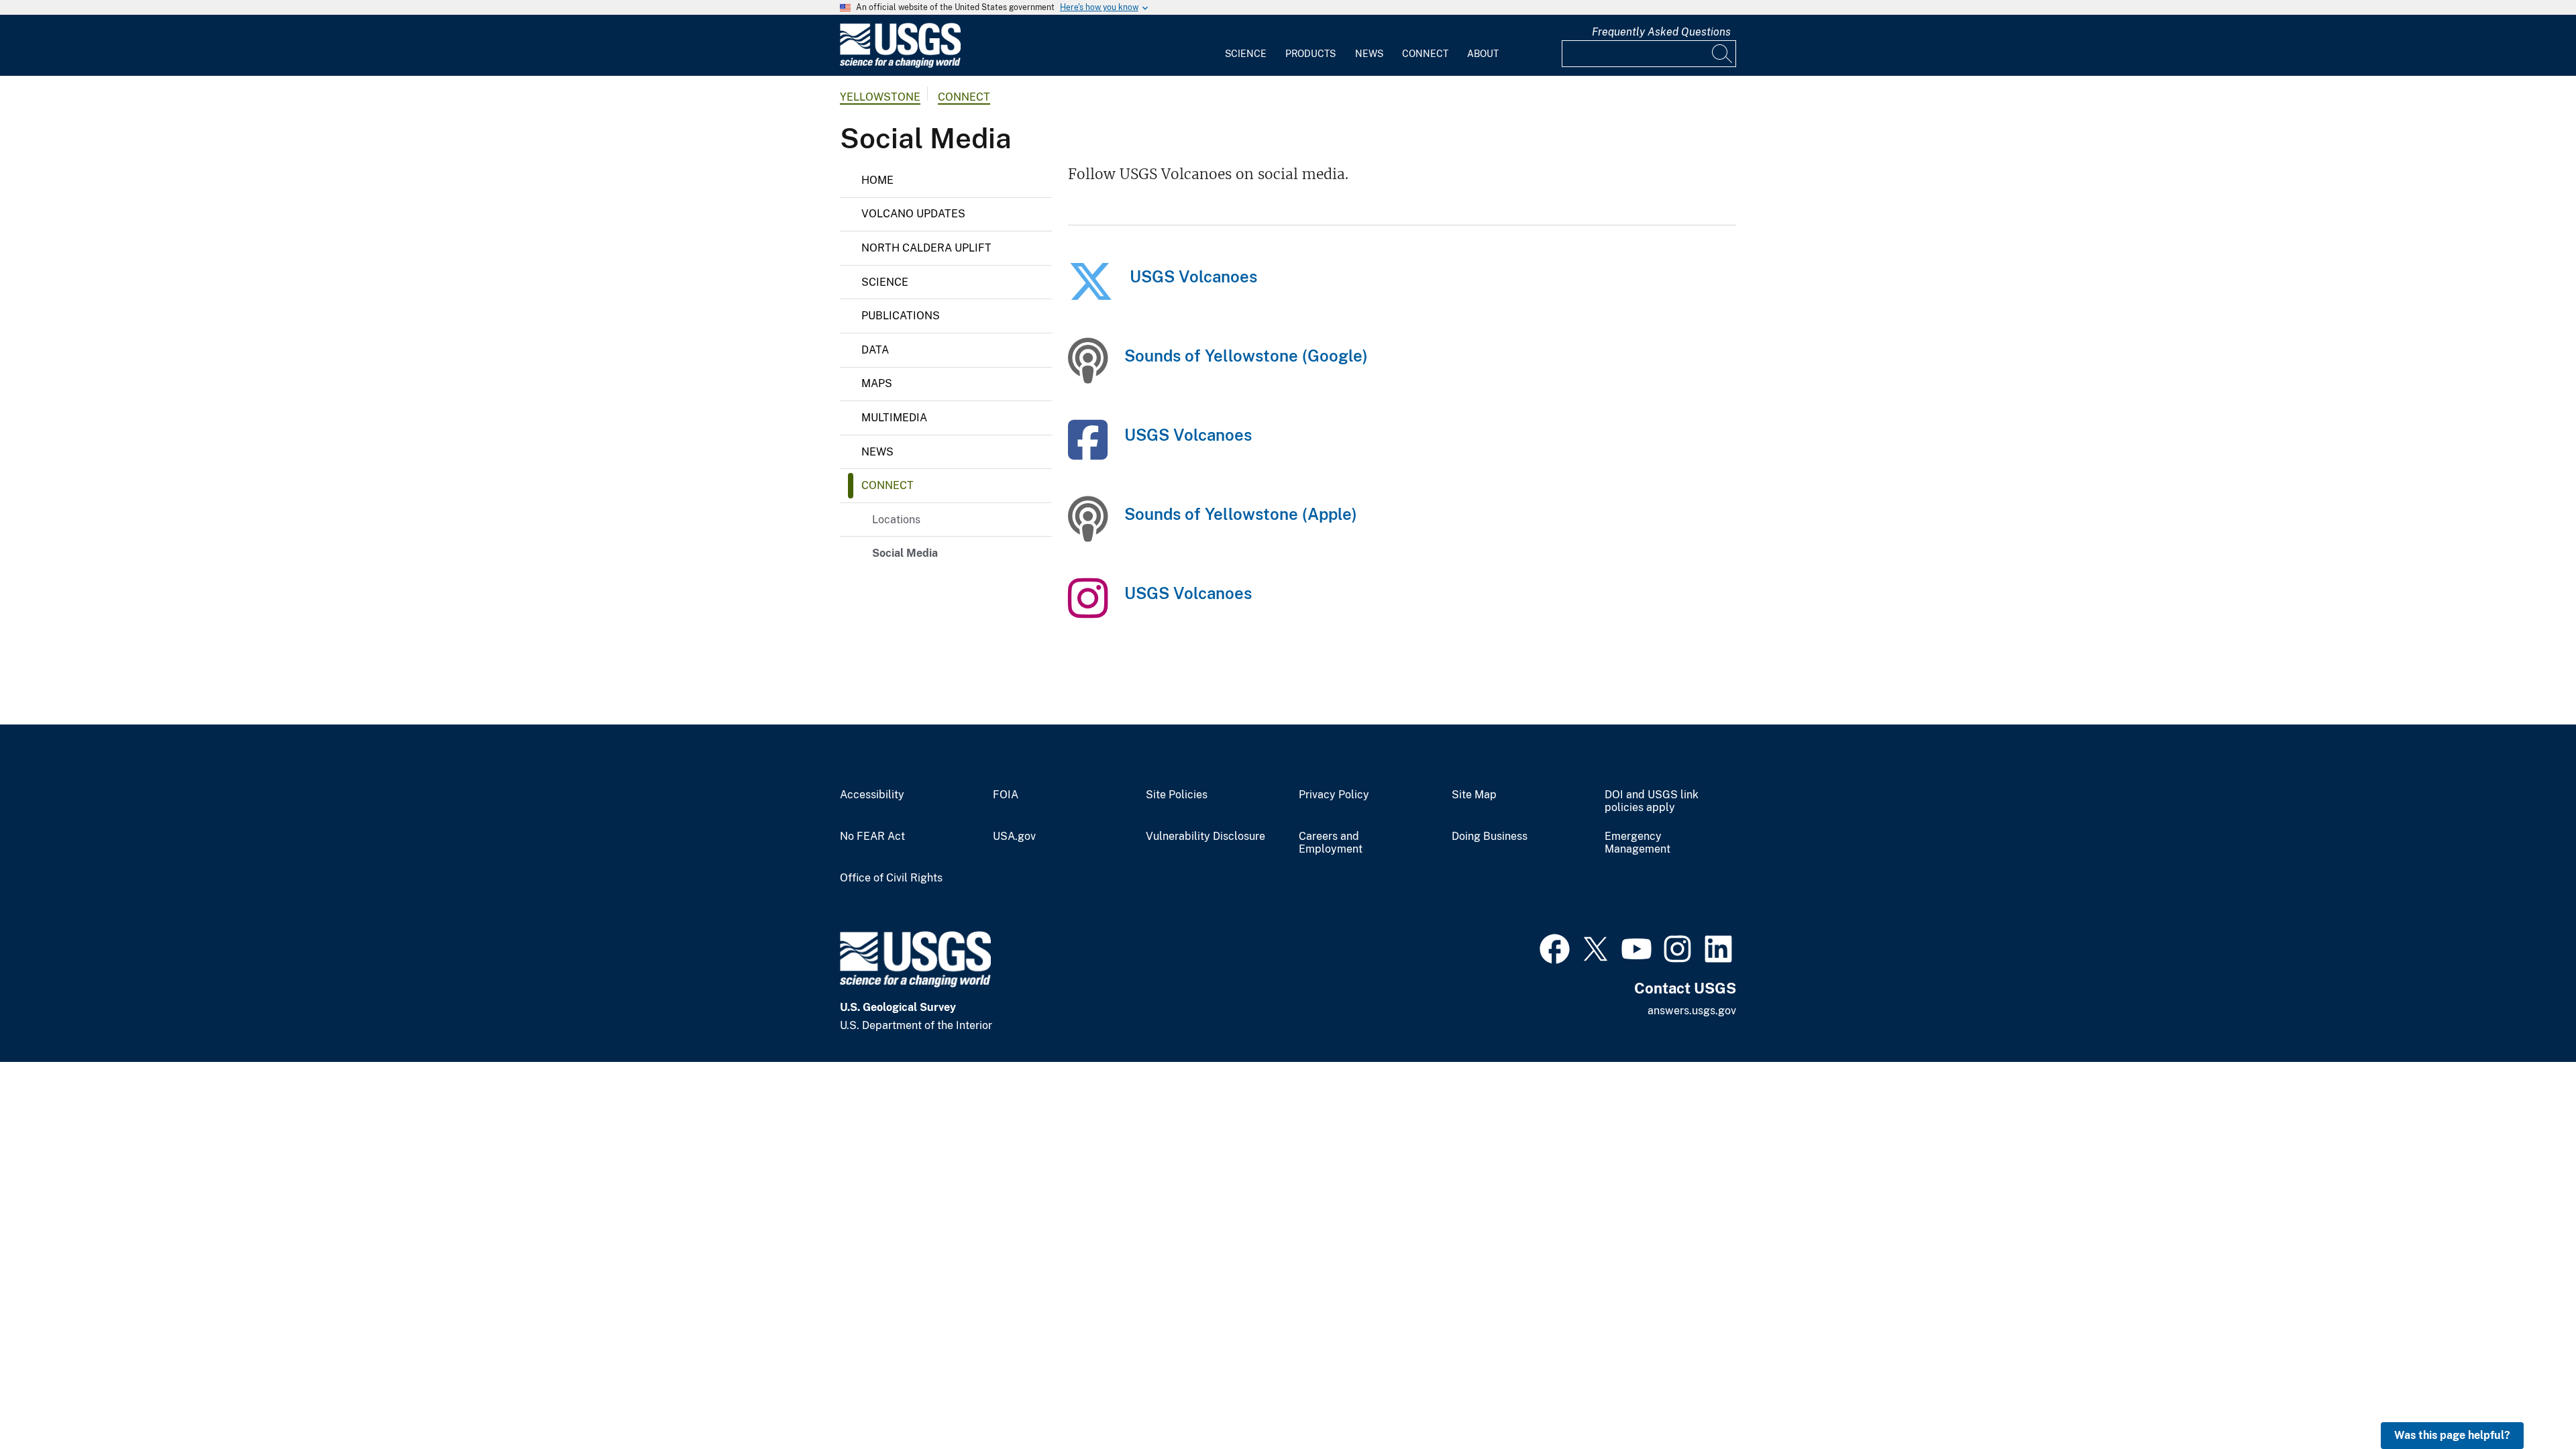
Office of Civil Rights (891, 878)
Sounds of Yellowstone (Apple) (1241, 514)
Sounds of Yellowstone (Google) (1246, 356)
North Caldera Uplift (926, 248)
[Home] (900, 65)
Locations (896, 520)
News (1369, 54)
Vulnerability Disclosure (1205, 837)
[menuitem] (1246, 46)
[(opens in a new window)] (1091, 294)
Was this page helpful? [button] (2452, 1435)
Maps (877, 383)
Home (877, 180)
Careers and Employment (1331, 843)
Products (1310, 54)
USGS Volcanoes (1193, 276)
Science (1246, 54)
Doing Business (1490, 837)
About (1483, 54)
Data (875, 350)
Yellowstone (880, 97)
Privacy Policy (1334, 795)
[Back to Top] (2527, 1400)
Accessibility (872, 795)
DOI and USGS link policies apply (1652, 801)
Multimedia (894, 418)
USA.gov (1014, 837)
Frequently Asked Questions (1661, 32)
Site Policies (1177, 795)
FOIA (1006, 795)
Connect (1425, 54)
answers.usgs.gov (1692, 1011)
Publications (901, 316)
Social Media (905, 553)
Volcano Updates (913, 214)
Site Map (1474, 795)
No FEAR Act (872, 837)
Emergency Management (1638, 843)
